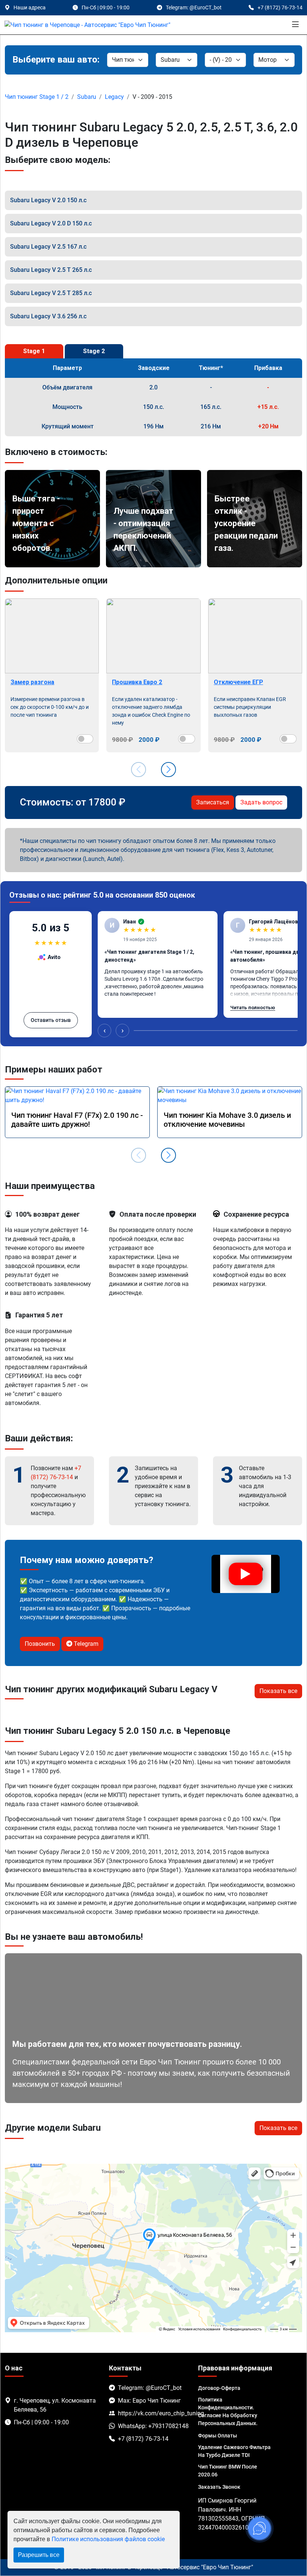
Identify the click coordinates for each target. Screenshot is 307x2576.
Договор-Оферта (219, 2388)
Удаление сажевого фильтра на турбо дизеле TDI (234, 2451)
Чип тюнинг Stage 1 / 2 (37, 97)
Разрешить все (39, 2555)
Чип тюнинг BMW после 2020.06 (228, 2471)
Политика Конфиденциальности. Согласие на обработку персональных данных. (228, 2411)
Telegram (85, 1644)
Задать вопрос (261, 802)
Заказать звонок (219, 2487)
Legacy (114, 97)
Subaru (87, 97)
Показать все (278, 1691)
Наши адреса (30, 7)
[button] (168, 770)
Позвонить (40, 1644)
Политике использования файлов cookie (108, 2539)
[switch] (85, 739)
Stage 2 (94, 351)
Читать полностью (253, 1008)
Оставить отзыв (51, 1020)
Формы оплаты (218, 2436)
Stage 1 (34, 351)
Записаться (213, 802)
